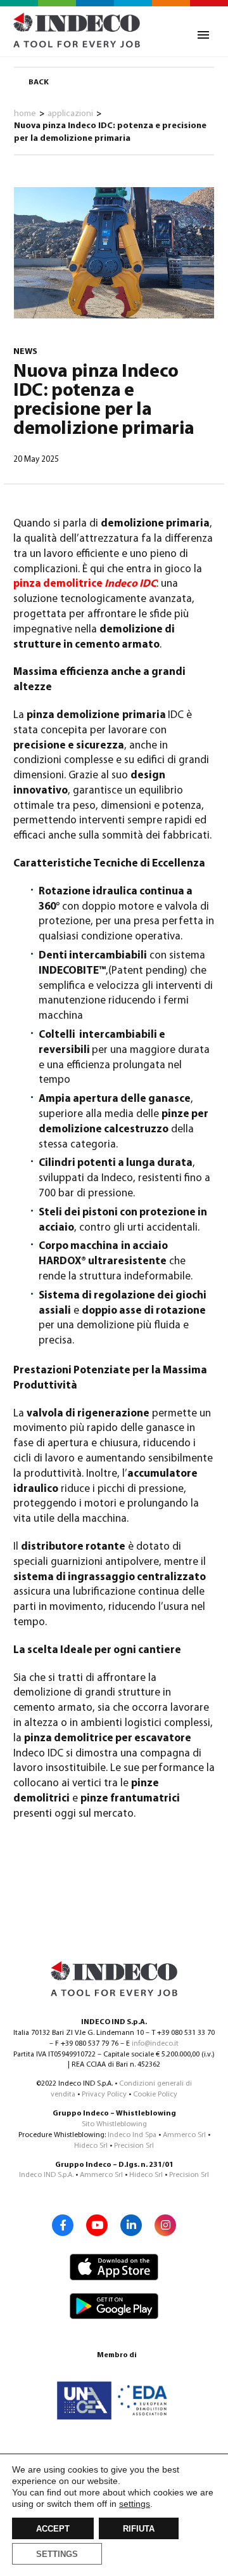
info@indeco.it (155, 2044)
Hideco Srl (91, 2146)
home (25, 114)
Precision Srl (134, 2146)
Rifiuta (139, 2529)
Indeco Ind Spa (132, 2135)
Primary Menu (203, 35)
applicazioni (70, 114)
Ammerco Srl (184, 2135)
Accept (53, 2529)
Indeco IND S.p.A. (46, 2175)
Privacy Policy (104, 2095)
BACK (39, 82)
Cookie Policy (155, 2095)
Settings (57, 2554)
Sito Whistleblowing (114, 2124)
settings (135, 2504)
